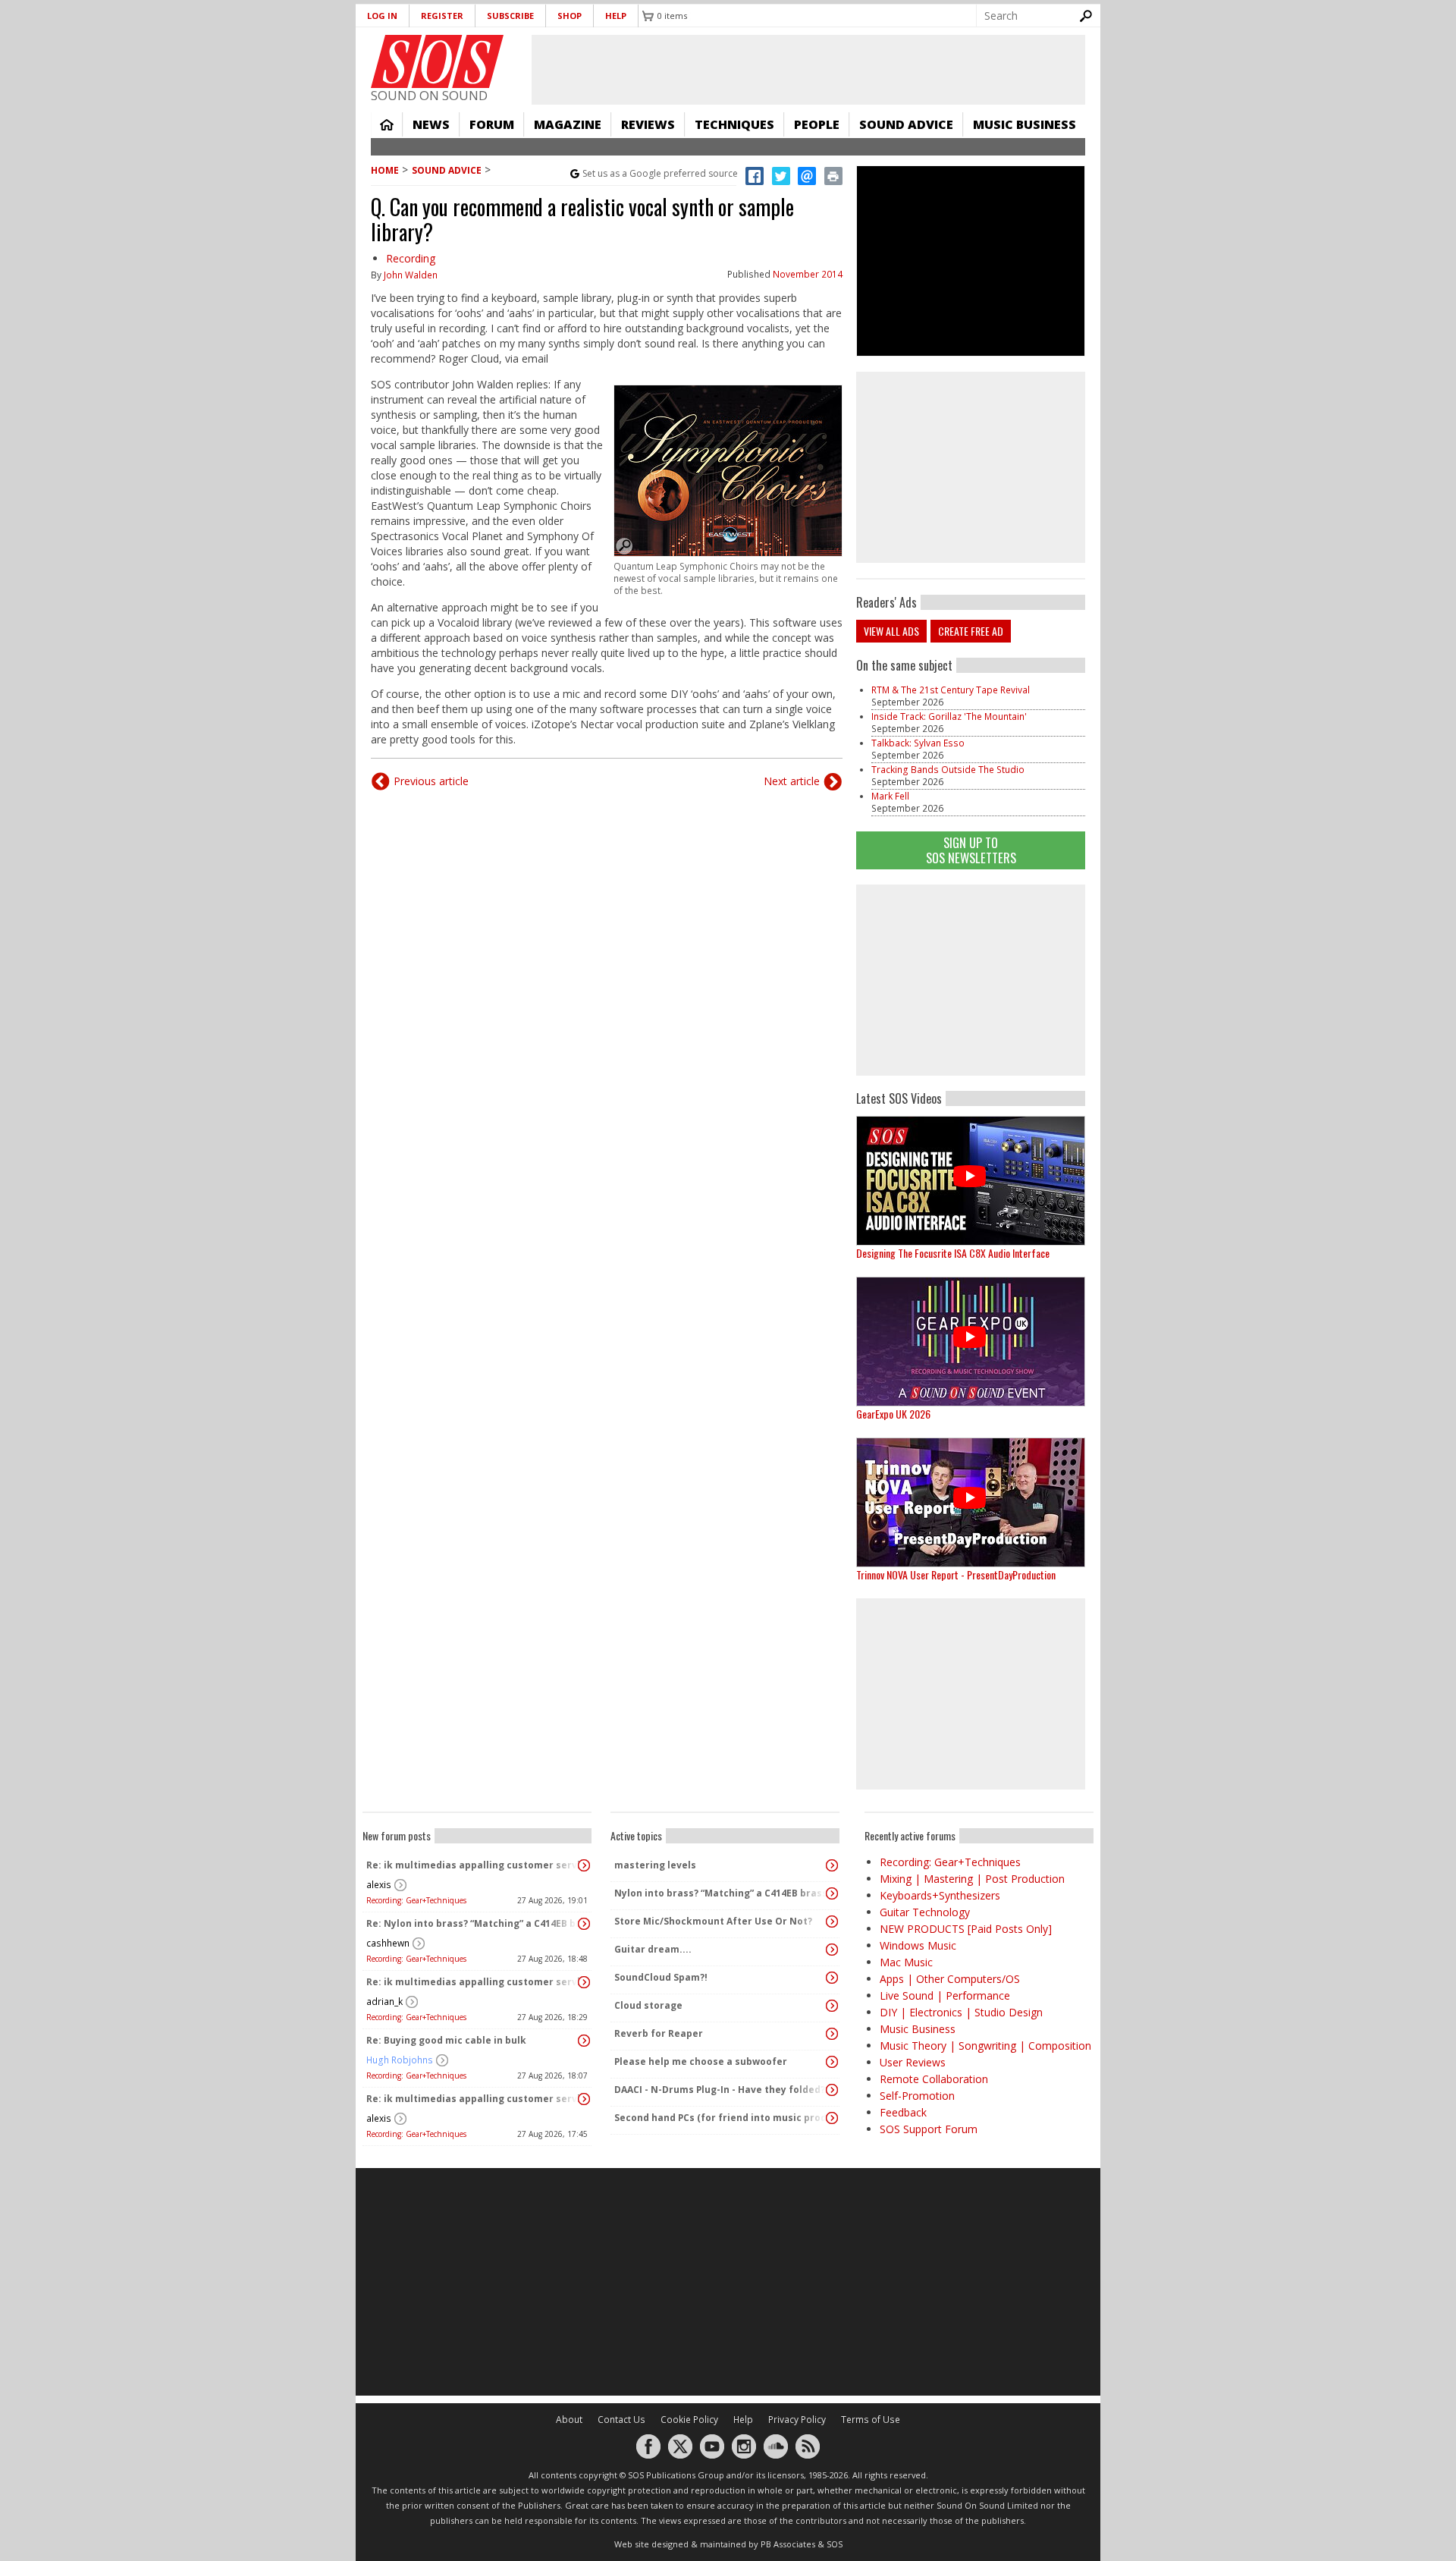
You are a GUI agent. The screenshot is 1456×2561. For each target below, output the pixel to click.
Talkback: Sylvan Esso (918, 743)
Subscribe (510, 16)
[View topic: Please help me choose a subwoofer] (832, 2062)
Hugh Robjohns (400, 2060)
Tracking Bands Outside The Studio (948, 770)
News (431, 124)
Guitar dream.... (653, 1949)
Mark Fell (890, 796)
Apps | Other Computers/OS (950, 1979)
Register (442, 16)
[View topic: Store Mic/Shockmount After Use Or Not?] (832, 1922)
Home (387, 124)
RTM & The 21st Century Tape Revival (951, 690)
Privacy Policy (797, 2420)
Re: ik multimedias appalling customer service (473, 1865)
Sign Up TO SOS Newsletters (971, 850)
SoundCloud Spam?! (661, 1977)
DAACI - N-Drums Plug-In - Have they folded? (720, 2090)
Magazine (568, 124)
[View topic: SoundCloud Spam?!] (832, 1978)
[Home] (437, 61)
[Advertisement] (971, 980)
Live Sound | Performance (945, 1995)
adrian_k (384, 2002)
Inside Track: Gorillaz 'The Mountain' (949, 716)
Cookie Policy (689, 2420)
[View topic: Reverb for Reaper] (832, 2034)
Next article (792, 781)
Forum (492, 124)
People (817, 124)
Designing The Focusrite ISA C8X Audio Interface (953, 1253)
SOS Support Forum (929, 2129)
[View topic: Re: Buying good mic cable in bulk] (584, 2041)
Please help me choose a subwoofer (701, 2061)
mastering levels (655, 1865)
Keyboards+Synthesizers (940, 1895)
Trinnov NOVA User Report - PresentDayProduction (956, 1574)
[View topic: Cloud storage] (832, 2006)
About (569, 2420)
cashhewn (388, 1943)
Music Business (1025, 124)
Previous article (431, 781)
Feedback (903, 2112)
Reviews (648, 124)
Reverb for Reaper (659, 2033)
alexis (379, 1885)
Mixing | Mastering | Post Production (972, 1879)
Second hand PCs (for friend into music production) (721, 2118)
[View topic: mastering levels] (832, 1865)
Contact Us (621, 2420)
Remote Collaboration (934, 2079)
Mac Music (906, 1962)
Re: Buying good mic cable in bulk (446, 2040)
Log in (382, 16)
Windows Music (918, 1945)
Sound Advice (906, 124)
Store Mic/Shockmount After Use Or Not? (713, 1921)
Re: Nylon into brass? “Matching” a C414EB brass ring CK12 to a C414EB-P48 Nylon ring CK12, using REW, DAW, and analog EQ (473, 1923)
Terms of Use (871, 2420)
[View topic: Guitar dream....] (832, 1950)
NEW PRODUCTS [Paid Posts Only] (966, 1929)
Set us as (660, 173)
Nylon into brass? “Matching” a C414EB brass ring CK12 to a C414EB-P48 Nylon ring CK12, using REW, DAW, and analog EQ (721, 1893)
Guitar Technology (925, 1912)
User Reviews (913, 2062)
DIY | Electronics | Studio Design (961, 2012)
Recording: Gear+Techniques (416, 1900)
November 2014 (808, 274)
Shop (570, 16)
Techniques (734, 124)
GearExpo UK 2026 (893, 1414)
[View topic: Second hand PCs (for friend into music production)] (832, 2118)
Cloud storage (648, 2005)
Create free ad (971, 631)
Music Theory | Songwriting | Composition (985, 2046)
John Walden (411, 275)
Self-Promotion (917, 2096)
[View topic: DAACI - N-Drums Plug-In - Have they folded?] (832, 2090)
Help (616, 16)
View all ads (891, 631)
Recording (411, 258)
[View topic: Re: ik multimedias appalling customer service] (584, 1865)
